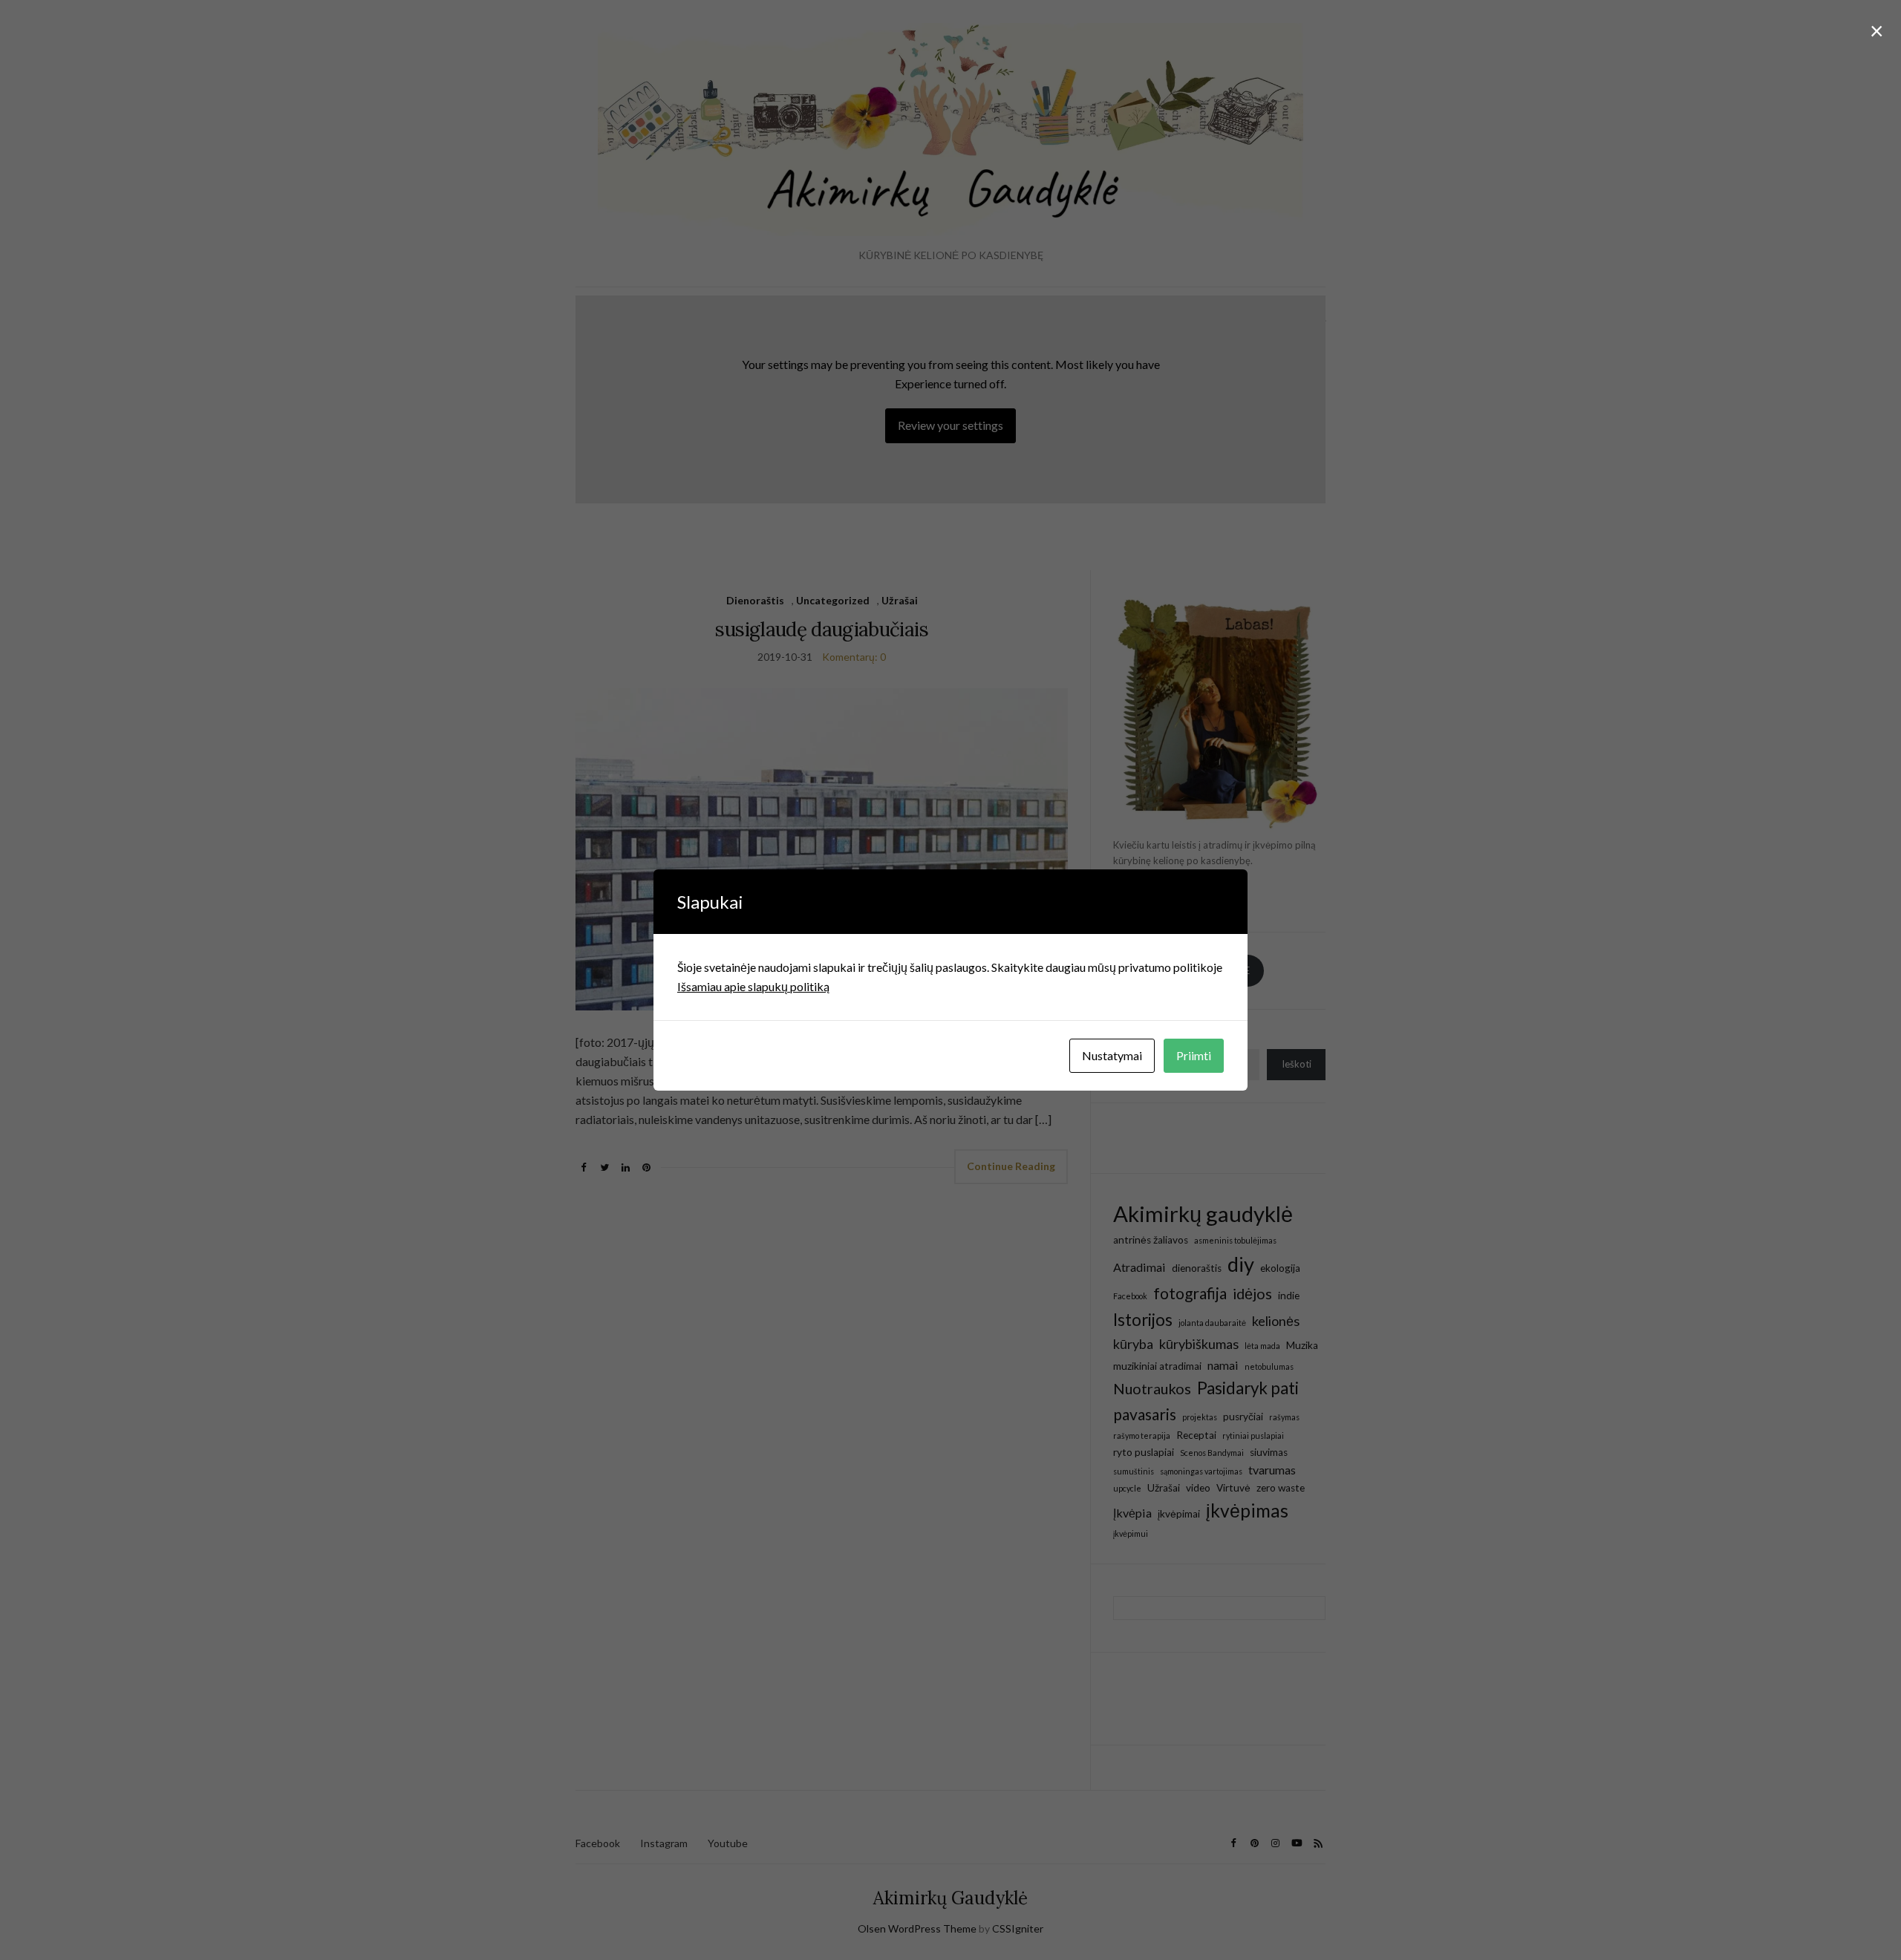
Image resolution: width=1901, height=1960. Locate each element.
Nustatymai (1112, 1055)
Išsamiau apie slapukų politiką (753, 986)
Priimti (1194, 1055)
